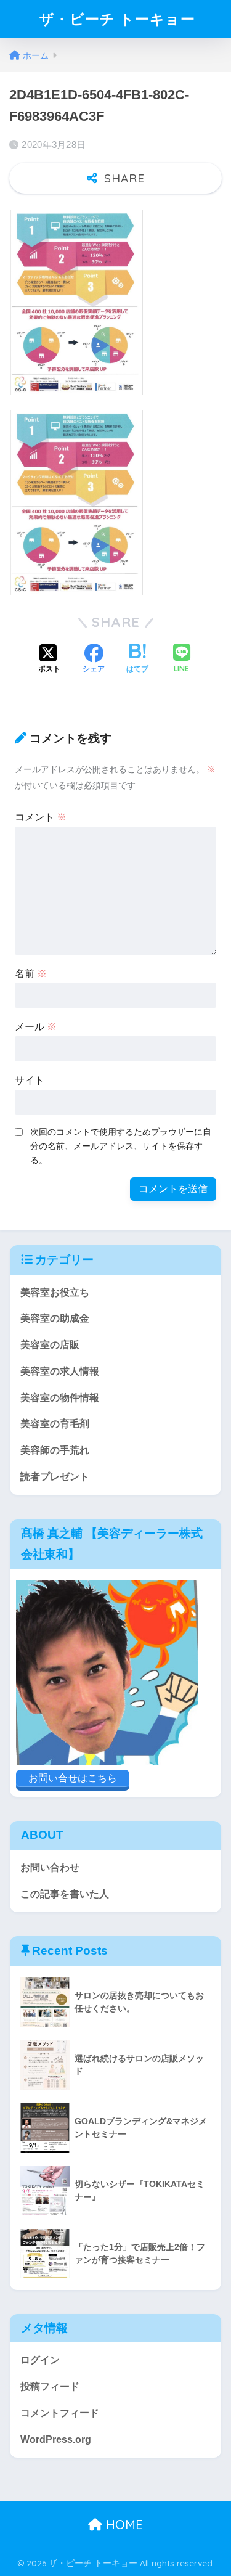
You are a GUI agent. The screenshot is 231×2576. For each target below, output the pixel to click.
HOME (123, 2525)
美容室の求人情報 (60, 1371)
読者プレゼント (55, 1477)
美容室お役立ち (55, 1292)
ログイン (40, 2360)
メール (36, 1027)
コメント (41, 817)
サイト (30, 1080)
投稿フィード (50, 2386)
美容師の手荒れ (55, 1450)
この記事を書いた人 (65, 1894)
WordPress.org (56, 2439)
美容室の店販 (50, 1345)
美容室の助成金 (55, 1318)
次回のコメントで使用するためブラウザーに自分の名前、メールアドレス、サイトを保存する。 (121, 1146)
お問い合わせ (50, 1867)
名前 (31, 974)
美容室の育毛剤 (55, 1424)
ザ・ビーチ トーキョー (117, 19)
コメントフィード (60, 2413)
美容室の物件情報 (60, 1398)
